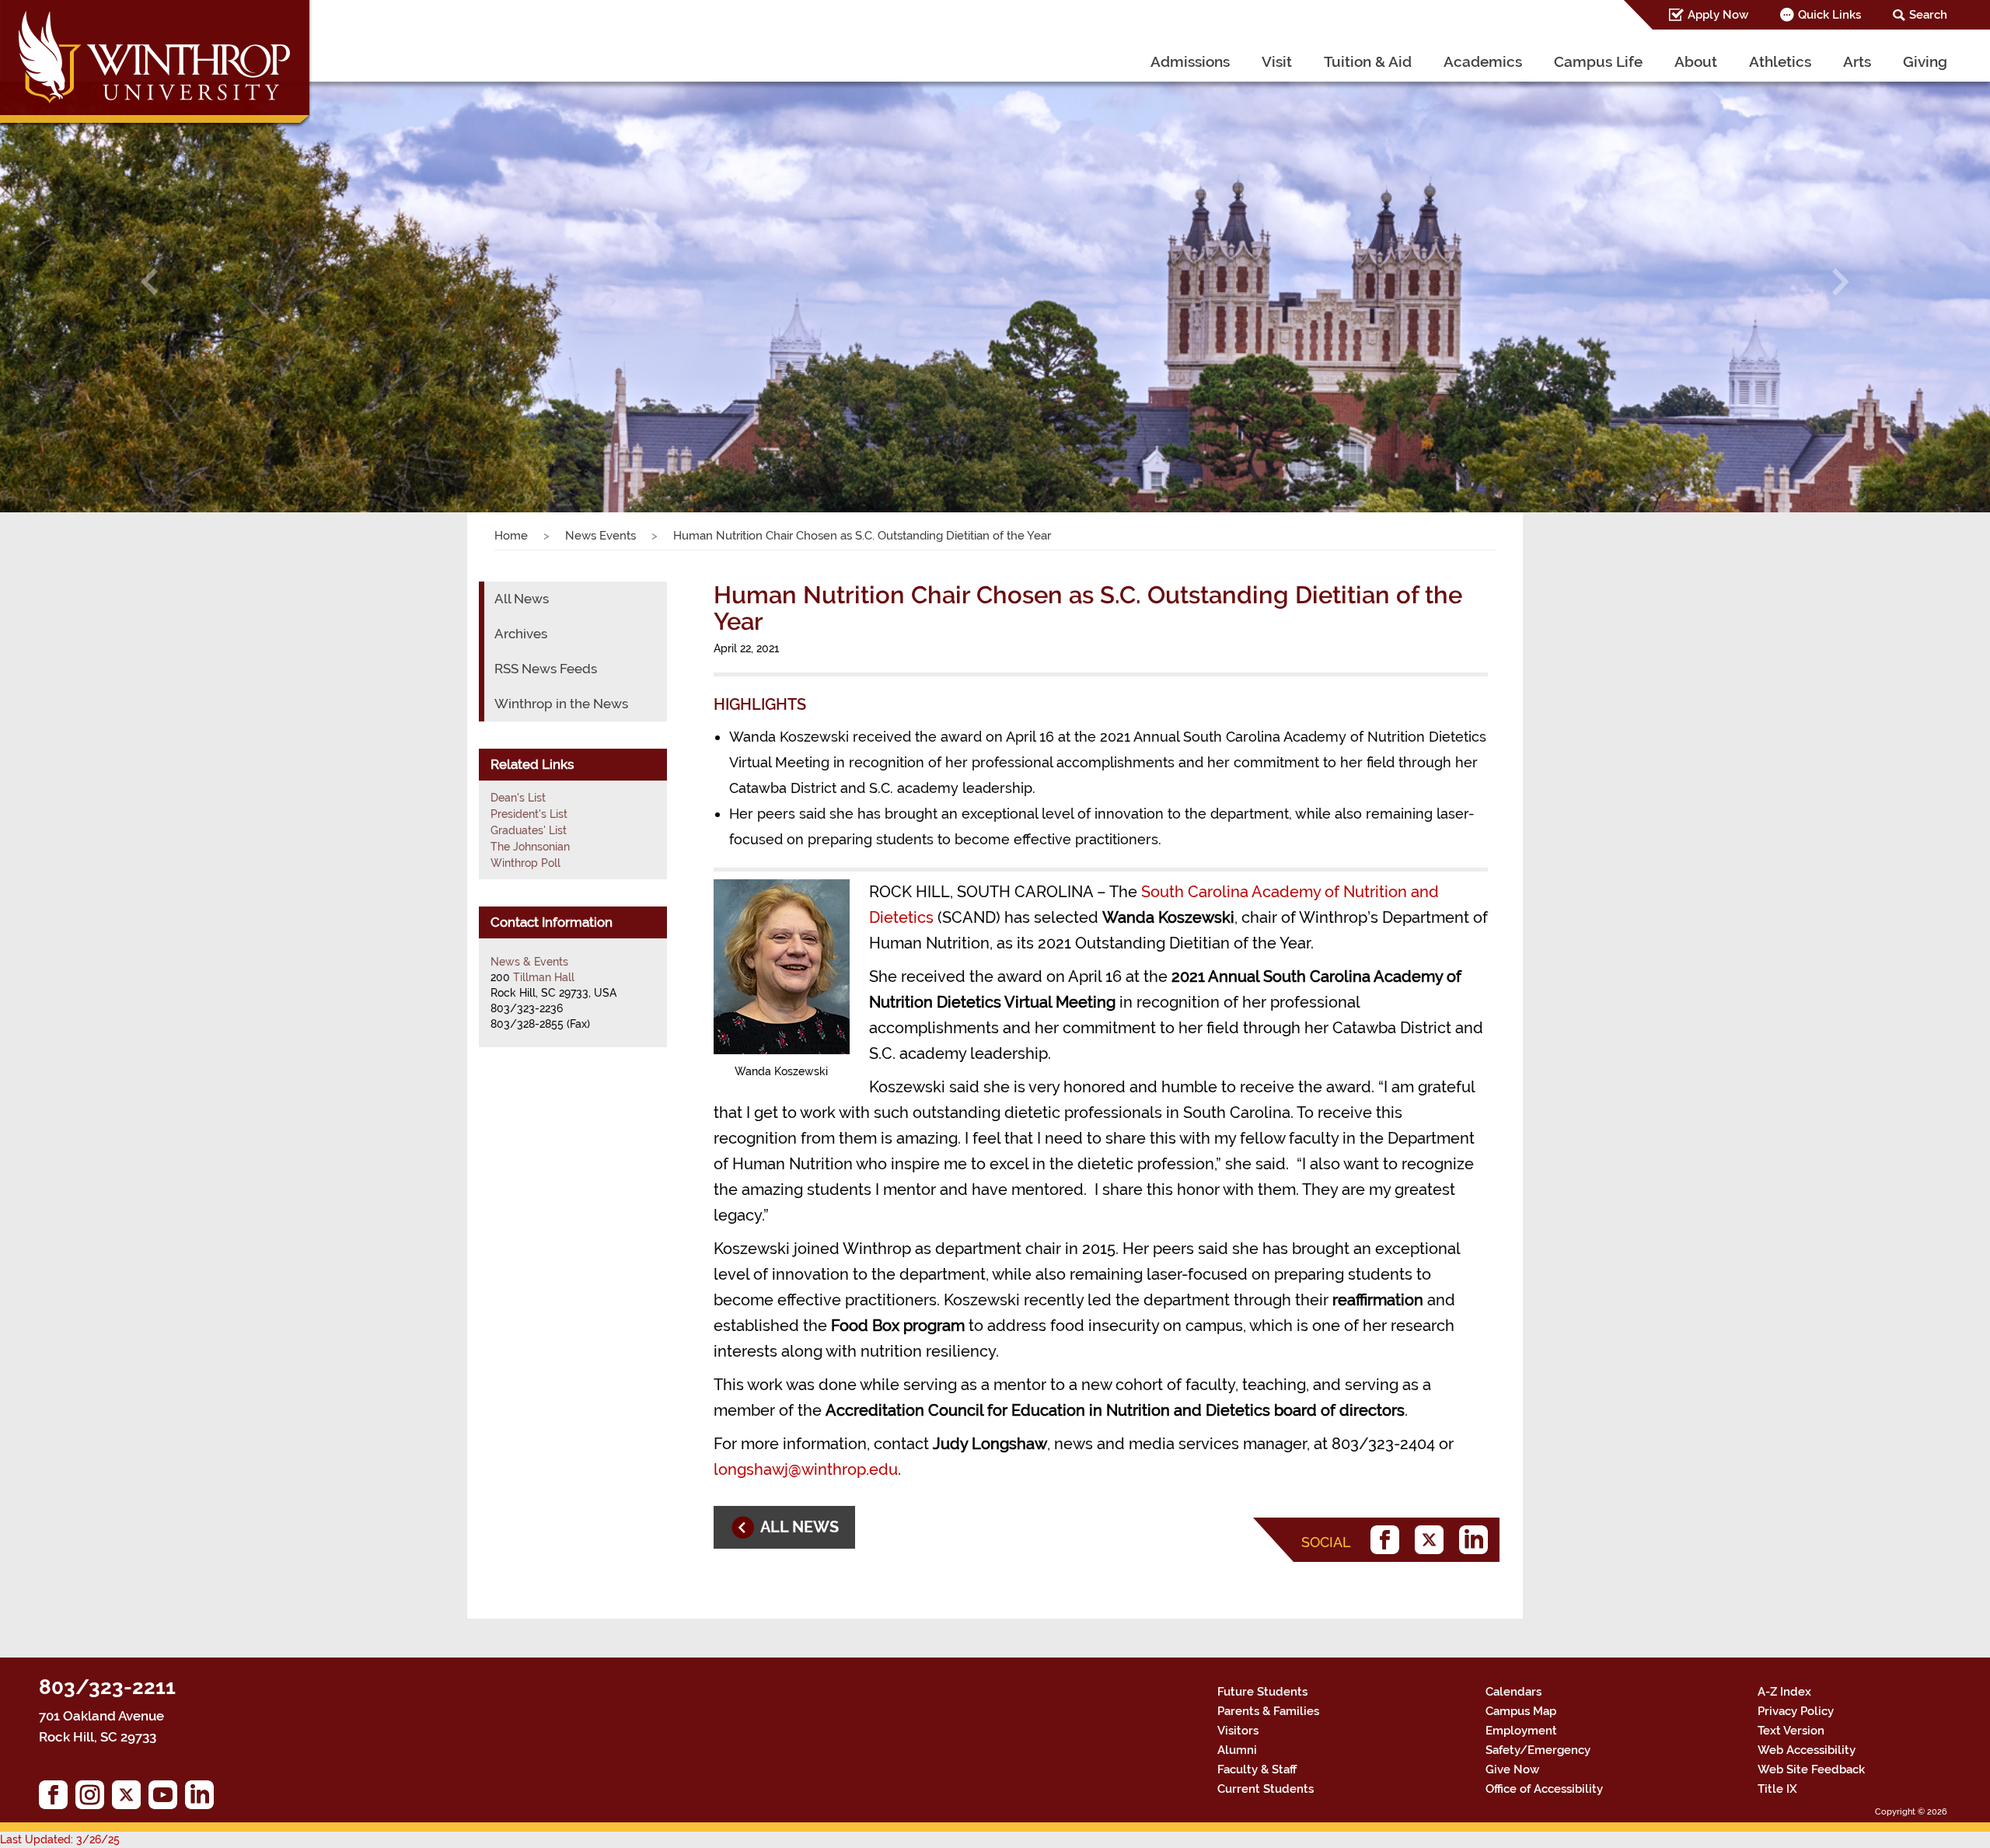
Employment (1521, 1731)
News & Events (529, 962)
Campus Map (1521, 1711)
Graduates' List (529, 830)
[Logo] (157, 66)
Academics (1483, 61)
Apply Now (1718, 15)
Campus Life (1598, 61)
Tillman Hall (544, 977)
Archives (521, 634)
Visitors (1238, 1731)
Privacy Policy (1796, 1711)
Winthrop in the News (561, 704)
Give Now (1512, 1769)
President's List (529, 814)
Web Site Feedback (1811, 1769)
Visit (1277, 61)
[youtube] (167, 1799)
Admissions (1190, 61)
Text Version (1791, 1731)
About (1696, 61)
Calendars (1513, 1692)
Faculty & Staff (1257, 1769)
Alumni (1237, 1750)
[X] (1433, 1540)
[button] (149, 282)
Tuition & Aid (1368, 61)
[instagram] (94, 1799)
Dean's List (518, 798)
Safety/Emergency (1538, 1750)
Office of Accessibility (1544, 1789)
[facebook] (1389, 1540)
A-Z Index (1784, 1692)
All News (522, 599)
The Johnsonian (530, 847)
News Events (600, 536)
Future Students (1262, 1692)
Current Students (1266, 1789)
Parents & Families (1268, 1711)
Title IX (1777, 1789)
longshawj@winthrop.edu (806, 1469)
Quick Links (1829, 15)
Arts (1857, 61)
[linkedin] (1477, 1540)
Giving (1925, 61)
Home (511, 536)
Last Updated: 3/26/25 (60, 1839)
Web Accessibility (1807, 1750)
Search (1928, 15)
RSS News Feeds (546, 669)
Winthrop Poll (525, 863)
